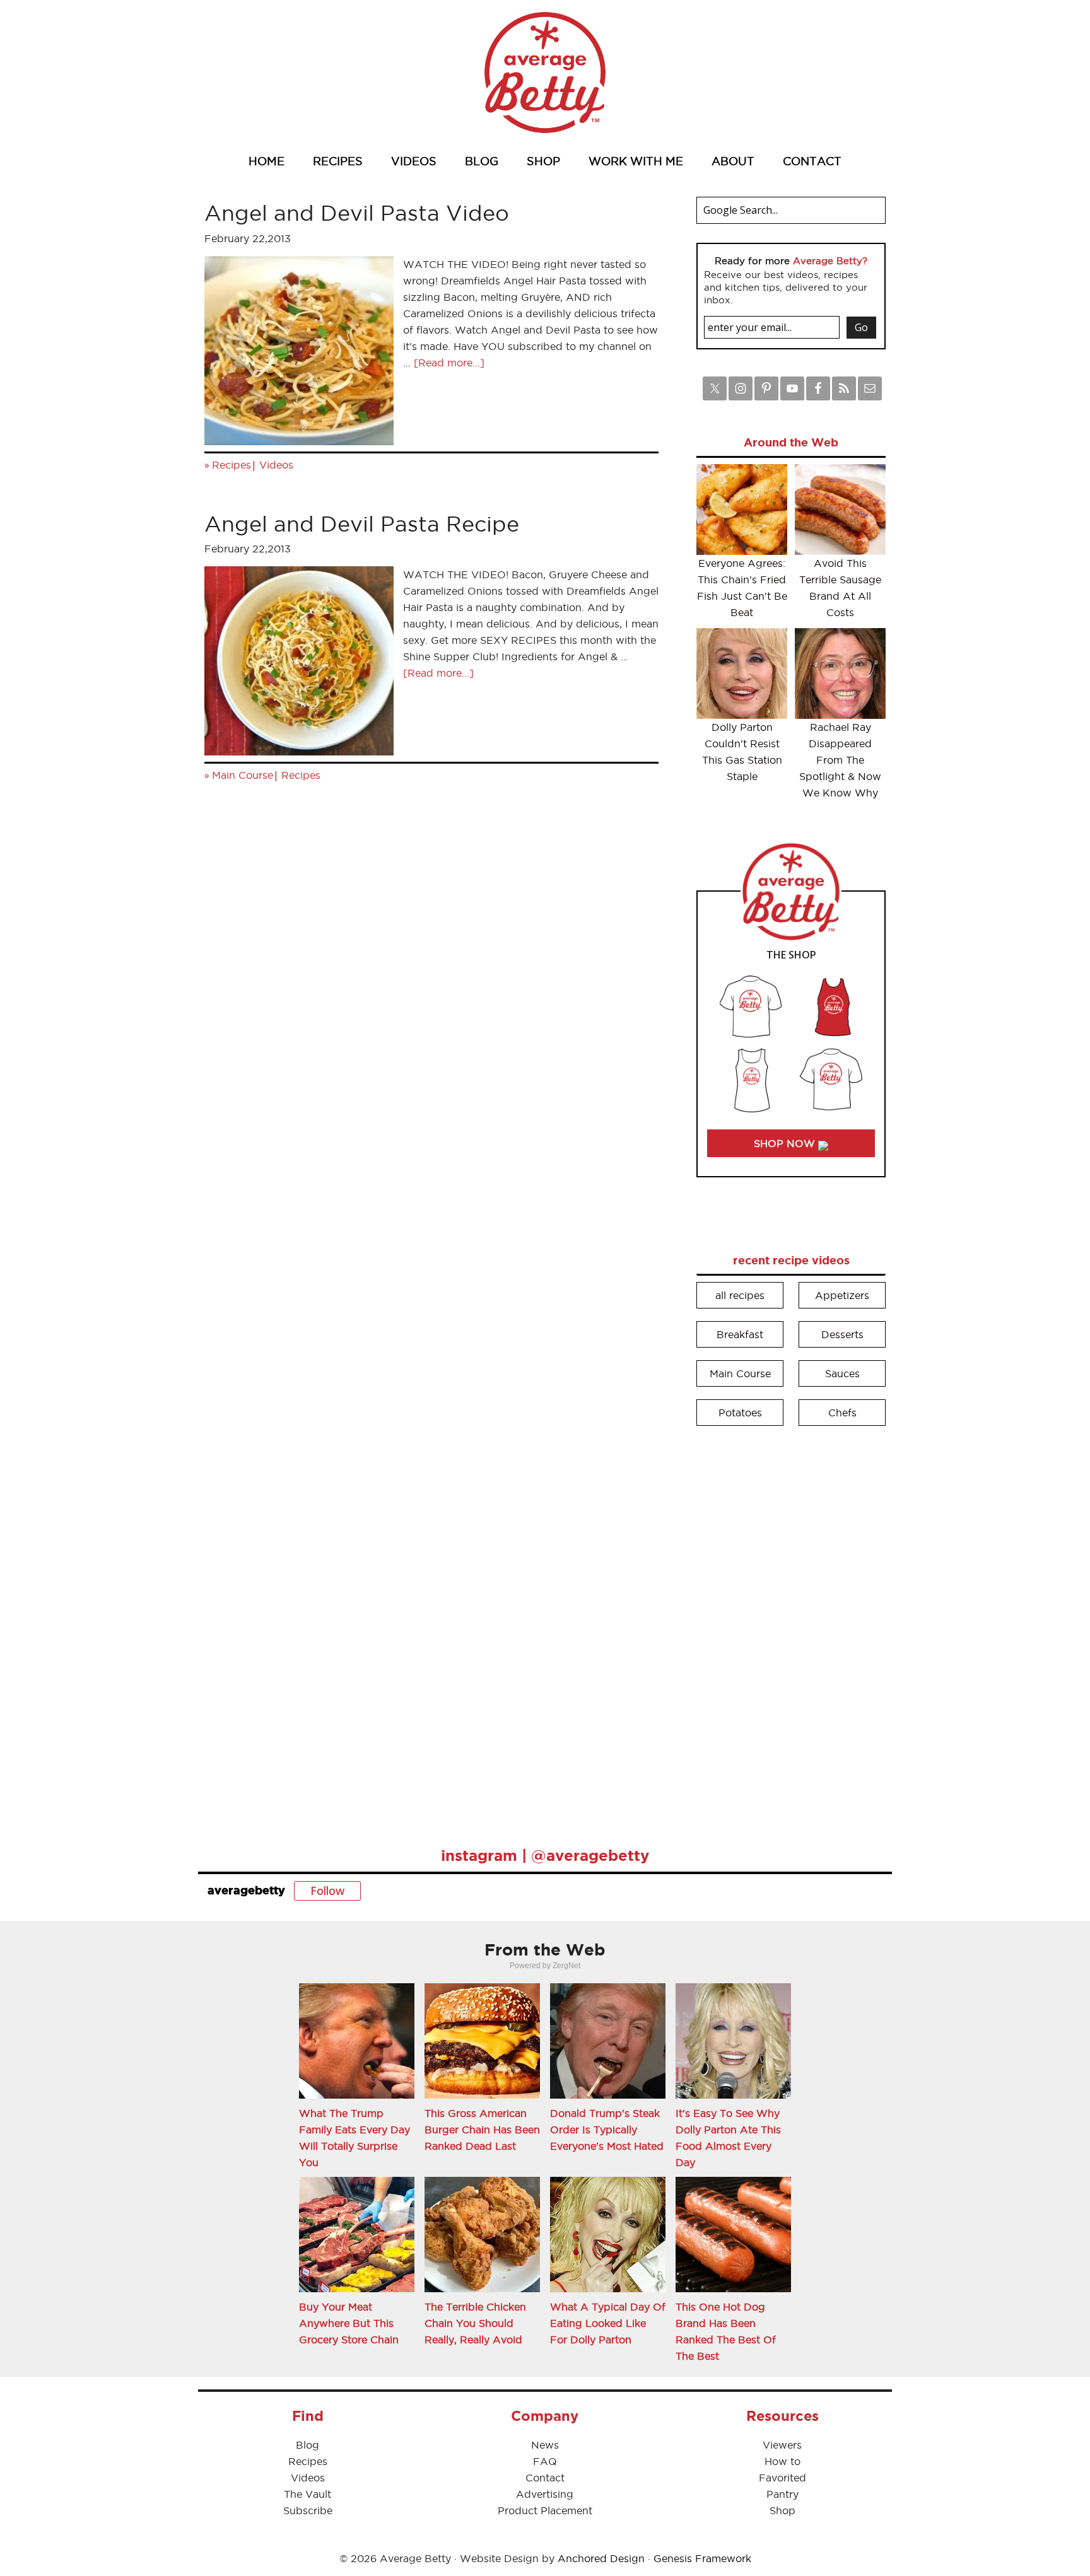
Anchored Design (601, 2558)
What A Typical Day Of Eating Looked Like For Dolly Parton (608, 2323)
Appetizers (842, 1295)
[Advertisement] (791, 1628)
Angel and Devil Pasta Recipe (362, 524)
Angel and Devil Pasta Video (357, 213)
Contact (545, 2478)
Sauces (842, 1373)
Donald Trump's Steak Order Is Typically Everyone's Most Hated (607, 2130)
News (545, 2445)
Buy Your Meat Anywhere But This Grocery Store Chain (349, 2323)
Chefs (842, 1413)
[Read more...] (449, 363)
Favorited (782, 2478)
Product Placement (545, 2510)
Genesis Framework (702, 2558)
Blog (308, 2445)
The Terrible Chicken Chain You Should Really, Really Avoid (475, 2323)
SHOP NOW (786, 1143)
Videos (276, 465)
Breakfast (740, 1334)
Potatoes (740, 1413)
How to (782, 2461)
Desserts (842, 1334)
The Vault (308, 2494)
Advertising (545, 2494)
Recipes (231, 465)
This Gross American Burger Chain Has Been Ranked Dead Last (482, 2130)
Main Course (243, 775)
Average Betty (545, 73)
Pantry (782, 2494)
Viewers (782, 2445)
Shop (782, 2510)
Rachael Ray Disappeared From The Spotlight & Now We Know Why (840, 760)
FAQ (545, 2461)
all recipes (740, 1295)
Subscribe (308, 2510)
